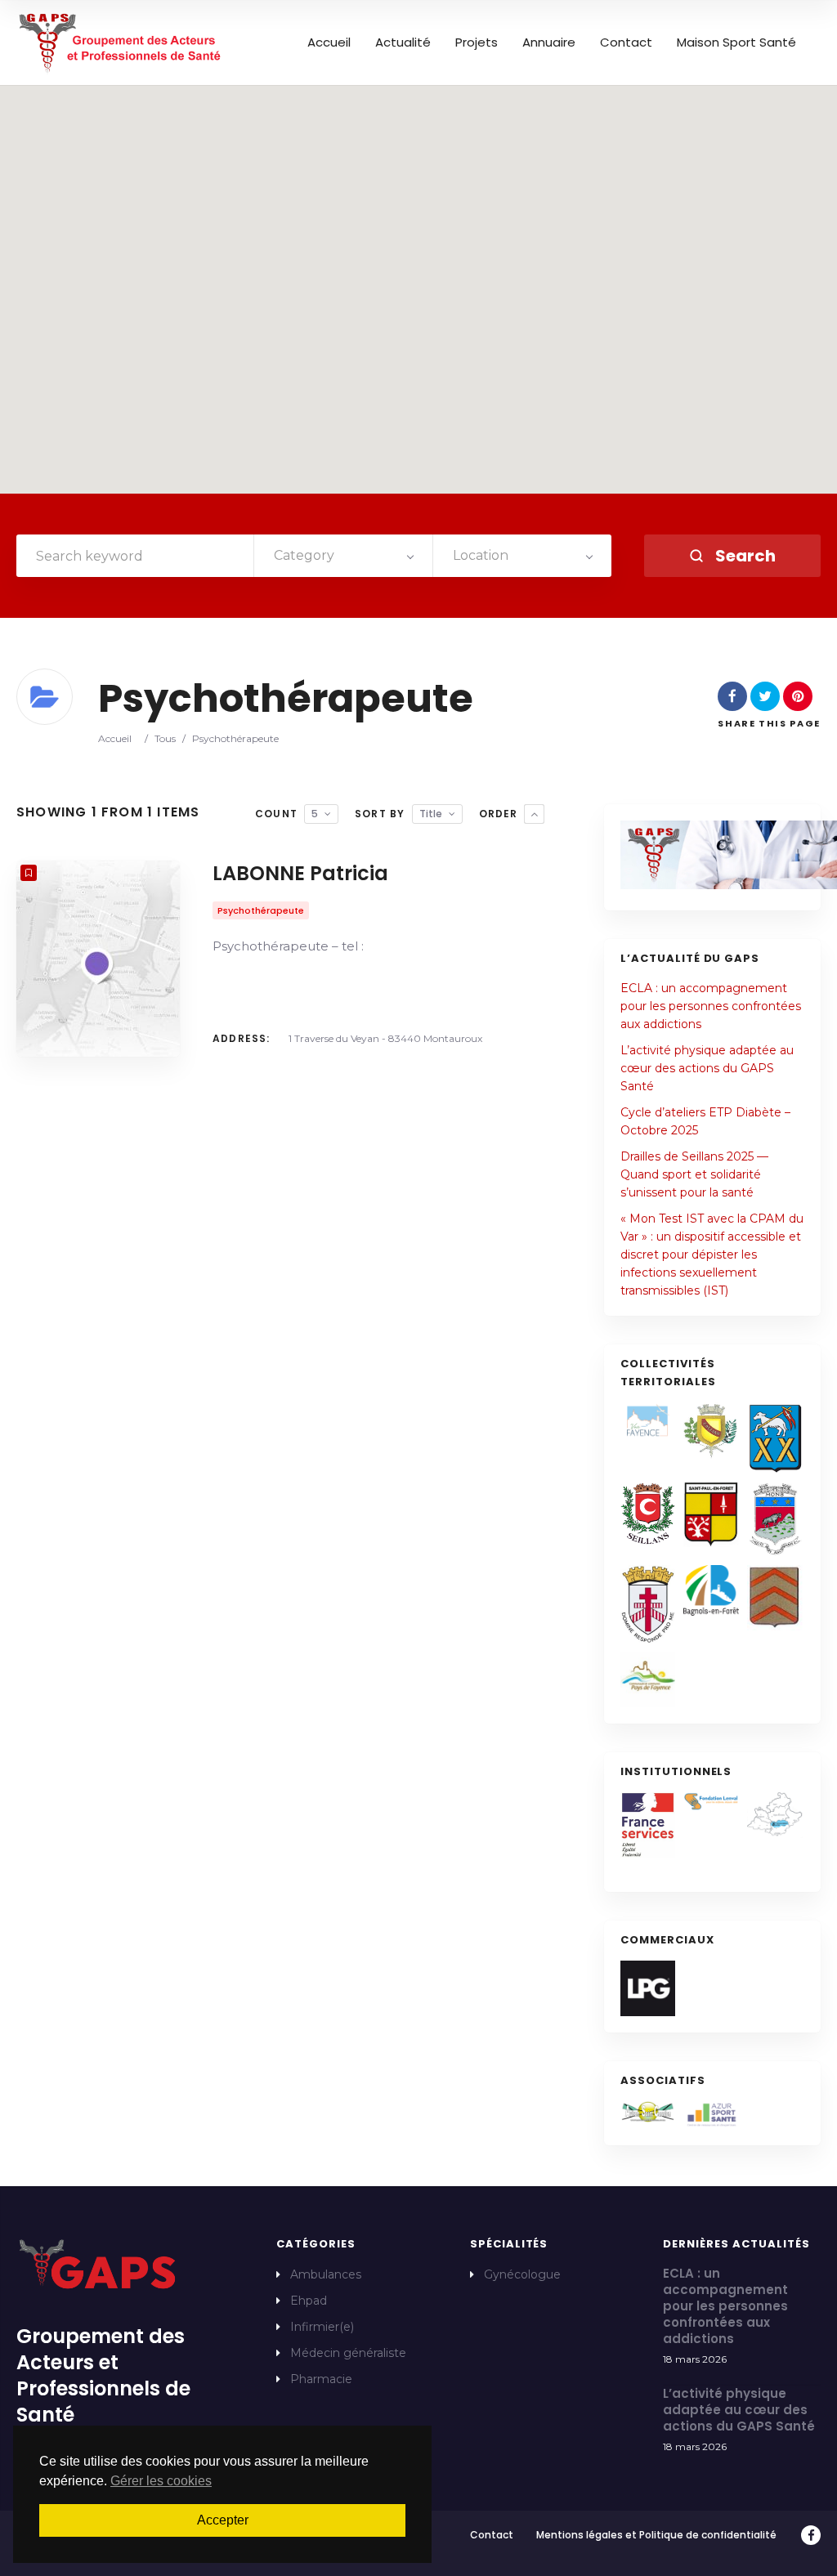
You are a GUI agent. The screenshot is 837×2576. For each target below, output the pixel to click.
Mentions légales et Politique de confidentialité (656, 2535)
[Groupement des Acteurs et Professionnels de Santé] (121, 42)
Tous (165, 738)
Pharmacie (321, 2379)
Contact (626, 42)
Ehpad (309, 2301)
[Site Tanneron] (775, 1598)
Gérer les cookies (161, 2481)
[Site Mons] (775, 1519)
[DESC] (534, 814)
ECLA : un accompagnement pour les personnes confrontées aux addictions (711, 1006)
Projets (477, 42)
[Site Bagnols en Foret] (711, 1590)
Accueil (329, 42)
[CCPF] (648, 1679)
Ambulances (326, 2274)
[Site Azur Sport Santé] (711, 2115)
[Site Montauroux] (648, 1604)
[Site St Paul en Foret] (711, 1514)
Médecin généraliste (348, 2353)
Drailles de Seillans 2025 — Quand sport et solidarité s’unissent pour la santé (694, 1174)
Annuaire (549, 42)
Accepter (223, 2520)
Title (431, 814)
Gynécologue (522, 2274)
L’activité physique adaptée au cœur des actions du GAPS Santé (707, 1068)
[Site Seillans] (648, 1514)
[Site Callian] (711, 1431)
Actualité (403, 42)
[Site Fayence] (648, 1420)
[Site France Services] (648, 1825)
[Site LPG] (648, 1988)
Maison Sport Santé (736, 42)
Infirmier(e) (322, 2327)
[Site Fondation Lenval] (711, 1802)
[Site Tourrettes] (775, 1438)
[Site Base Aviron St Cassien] (648, 2112)
